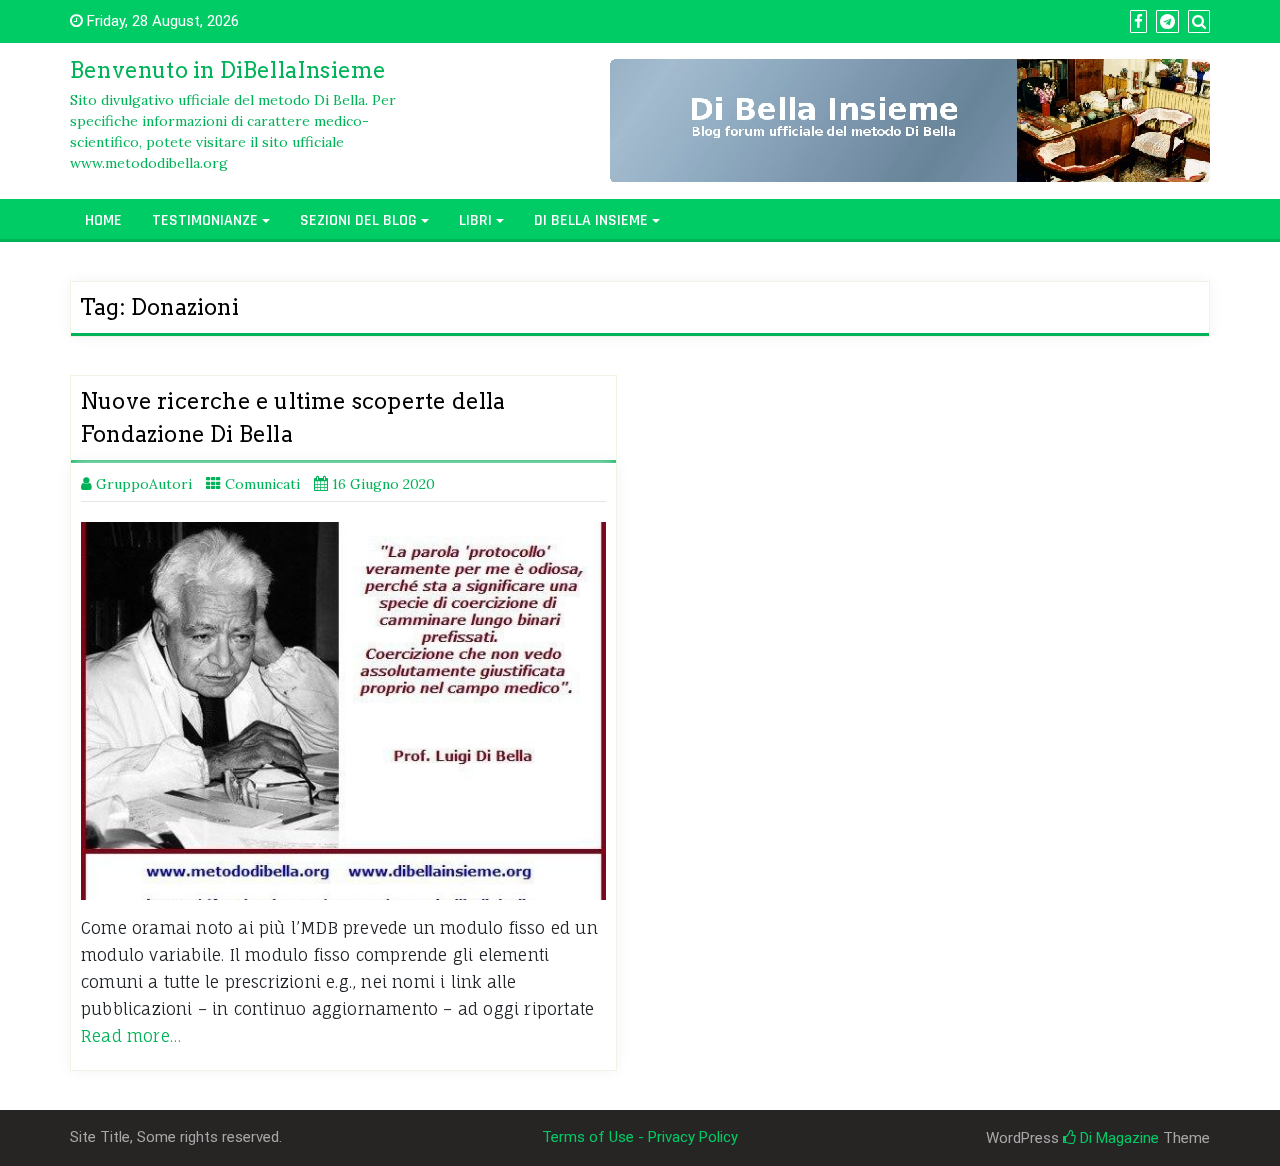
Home (103, 220)
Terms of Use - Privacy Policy (640, 1137)
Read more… (131, 1036)
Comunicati (262, 484)
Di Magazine (1117, 1138)
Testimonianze (205, 220)
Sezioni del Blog (358, 220)
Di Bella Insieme (591, 220)
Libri (475, 220)
